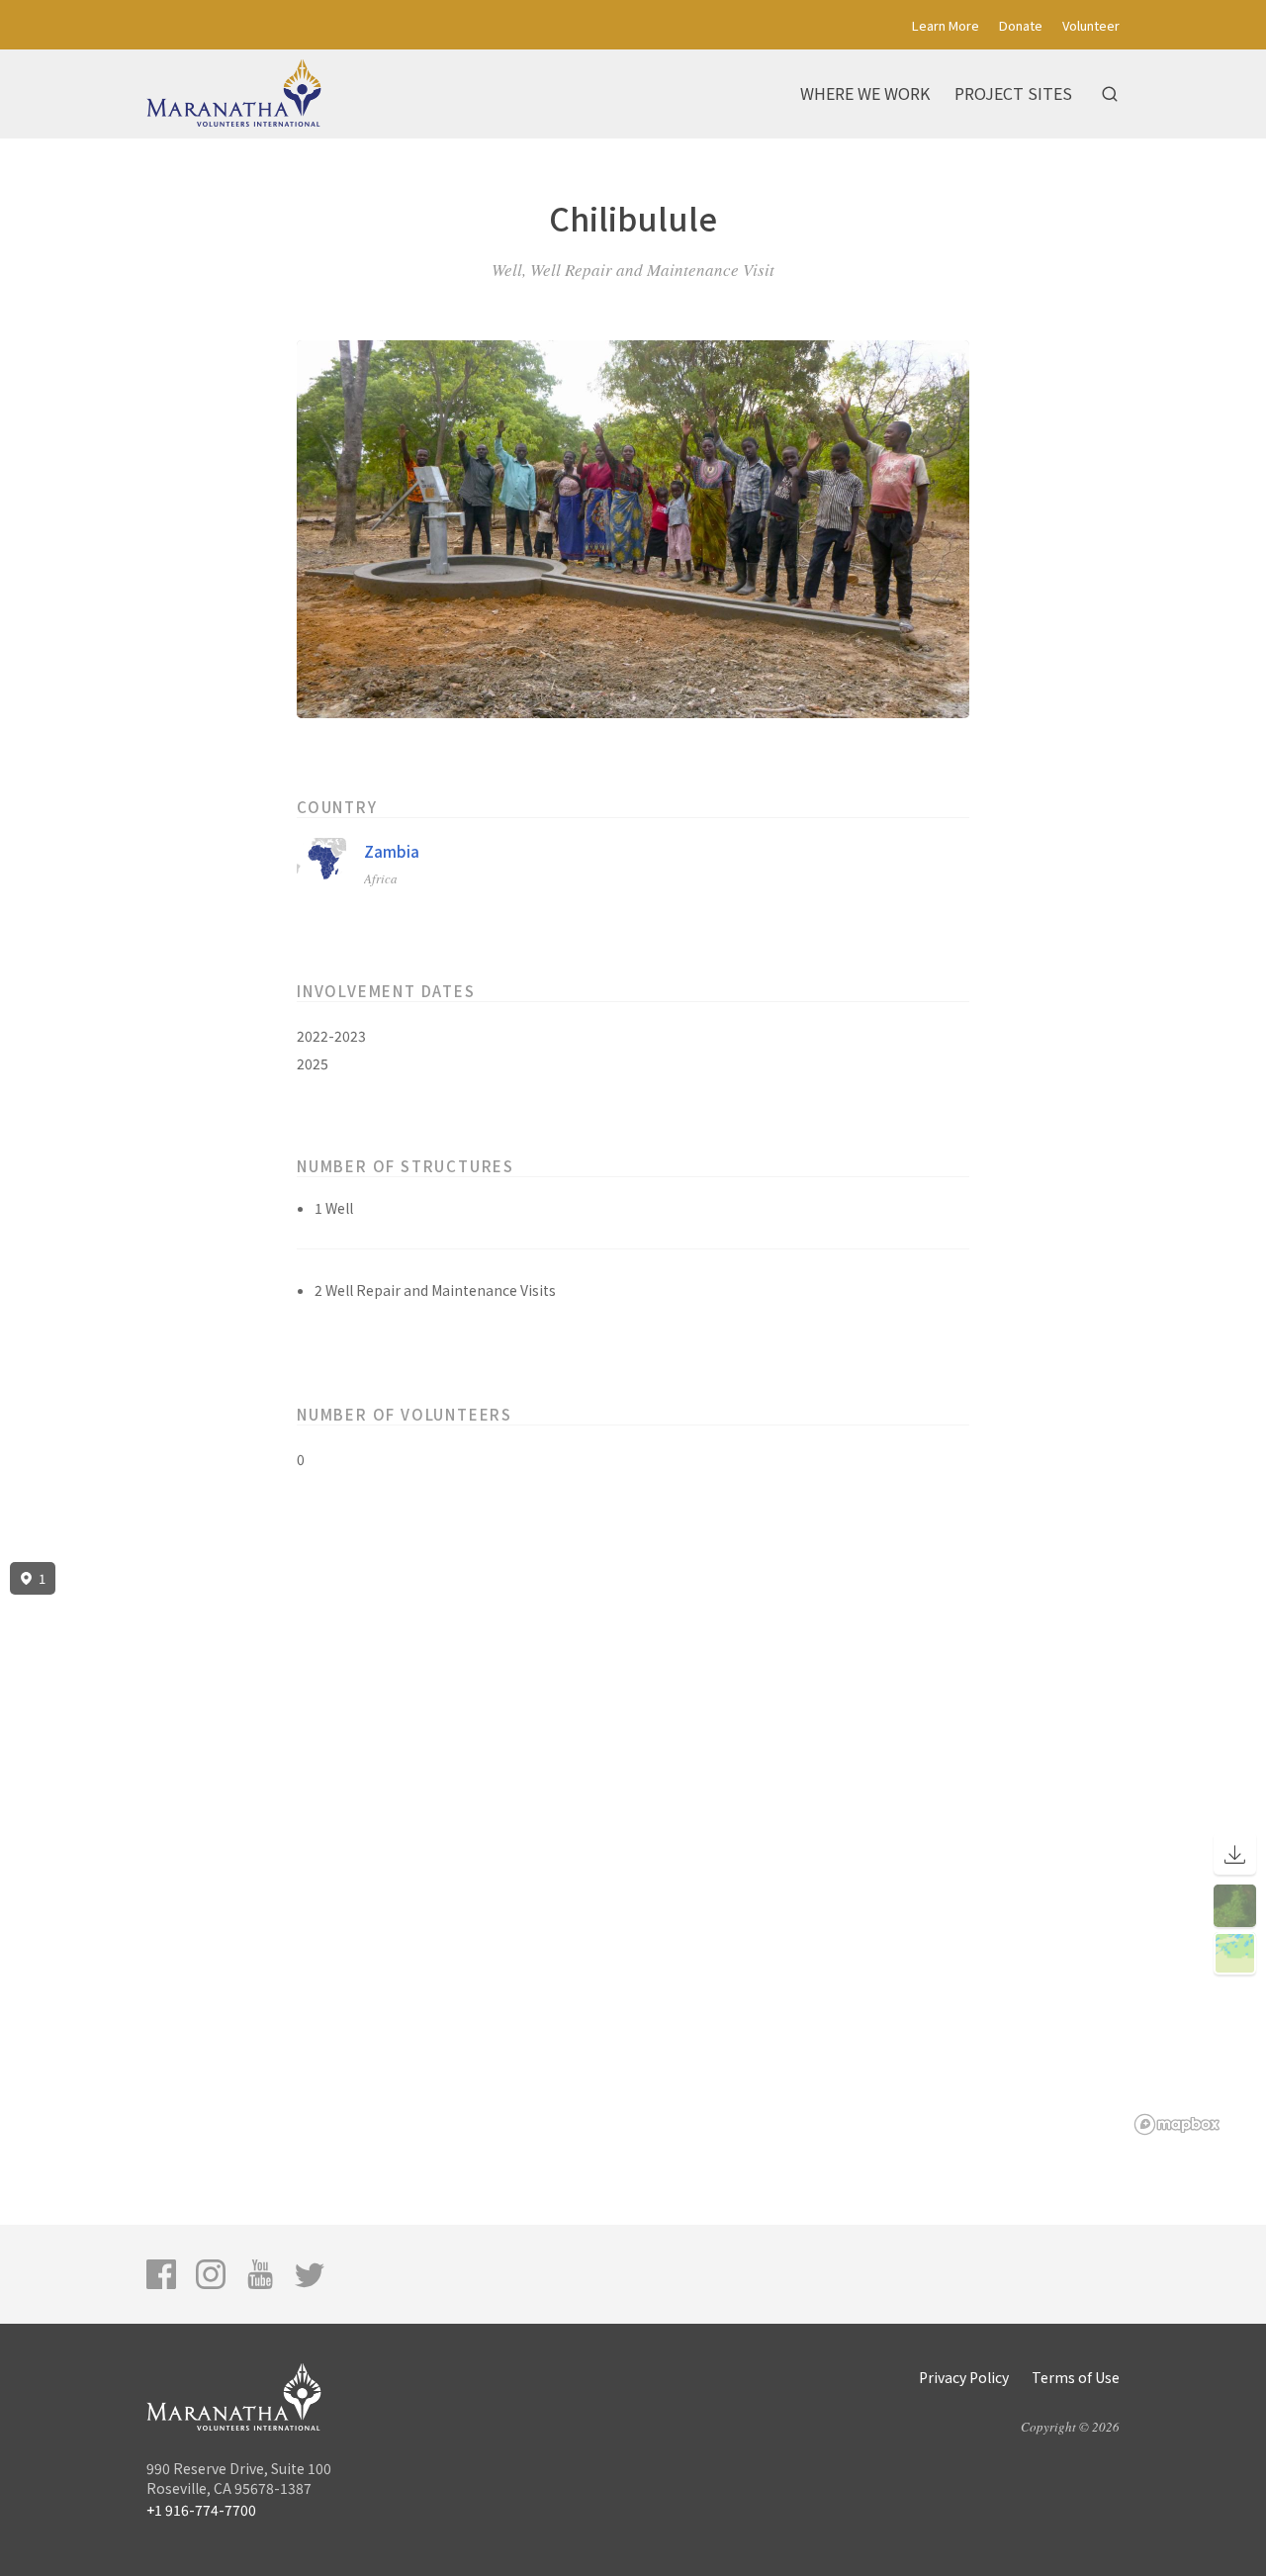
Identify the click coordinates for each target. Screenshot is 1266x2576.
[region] (633, 1849)
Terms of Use (1076, 2377)
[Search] (1110, 94)
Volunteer (1091, 25)
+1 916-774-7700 (201, 2510)
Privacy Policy (964, 2377)
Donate (1021, 25)
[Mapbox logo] (1177, 2124)
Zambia (392, 851)
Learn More (946, 25)
